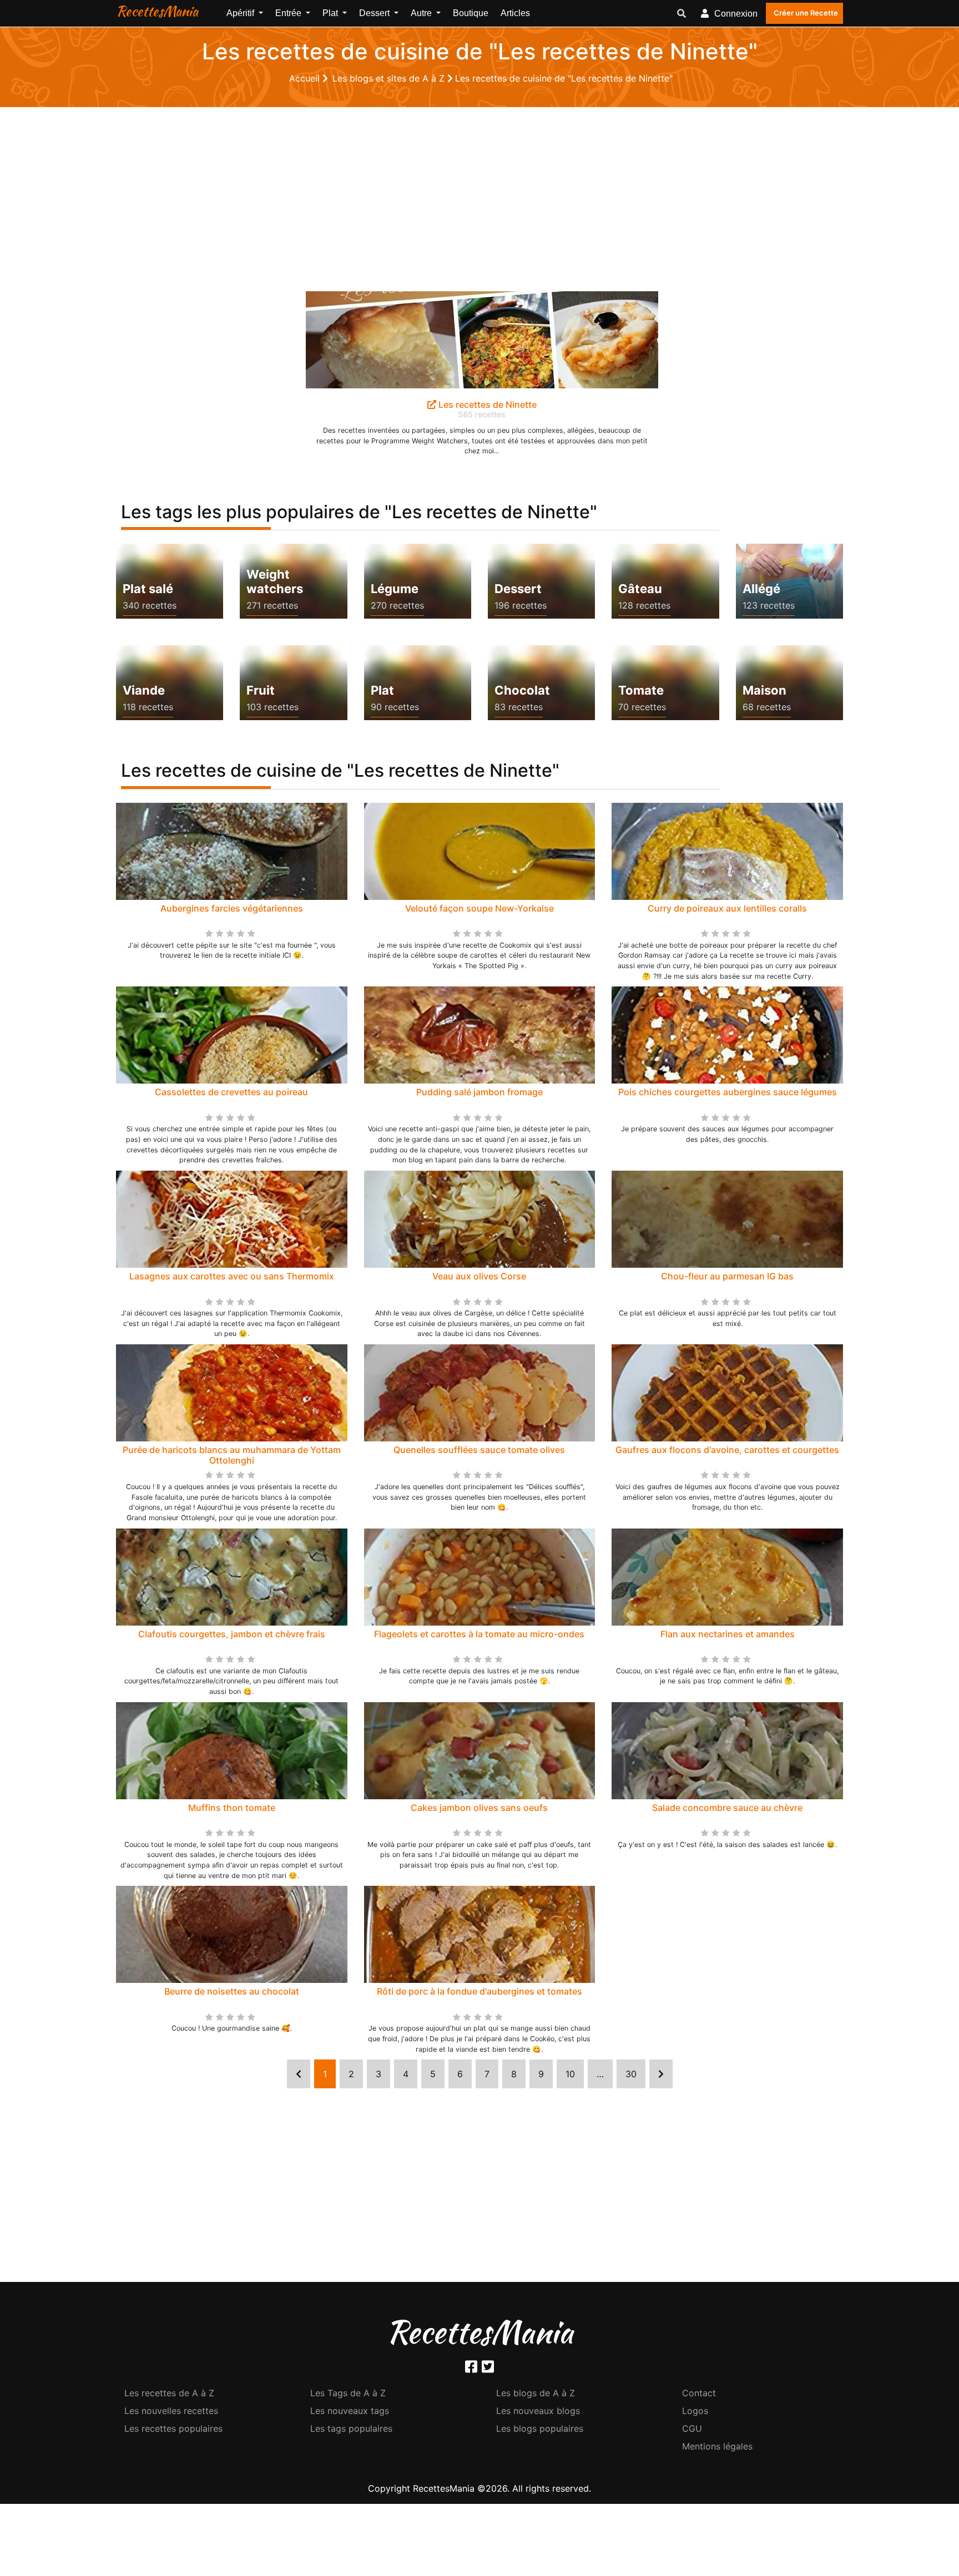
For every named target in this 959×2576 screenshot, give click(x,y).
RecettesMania (157, 11)
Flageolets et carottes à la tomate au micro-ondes (479, 1634)
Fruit (261, 690)
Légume (395, 589)
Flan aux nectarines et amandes (728, 1634)
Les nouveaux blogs (538, 2411)
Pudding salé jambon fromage (479, 1092)
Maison (764, 690)
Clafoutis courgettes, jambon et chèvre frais (232, 1634)
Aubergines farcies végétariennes (232, 908)
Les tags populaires (351, 2428)
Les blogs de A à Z (536, 2393)
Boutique (471, 13)
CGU (692, 2428)
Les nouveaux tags (350, 2411)
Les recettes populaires (173, 2428)
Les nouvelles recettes (171, 2411)
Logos (695, 2411)
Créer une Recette (806, 13)
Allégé (761, 589)
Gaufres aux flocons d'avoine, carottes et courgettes (727, 1450)
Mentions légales (717, 2446)
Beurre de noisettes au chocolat (232, 1991)
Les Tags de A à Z (348, 2393)
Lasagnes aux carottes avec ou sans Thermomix (232, 1276)
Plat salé (148, 589)
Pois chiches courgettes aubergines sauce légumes (728, 1092)
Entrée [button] (289, 13)
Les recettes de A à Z (169, 2393)
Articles (515, 13)
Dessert (518, 589)
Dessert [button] (375, 13)
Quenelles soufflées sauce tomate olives (479, 1450)
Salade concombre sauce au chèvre (727, 1808)
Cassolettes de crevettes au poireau (231, 1092)
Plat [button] (331, 13)
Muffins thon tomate (232, 1808)
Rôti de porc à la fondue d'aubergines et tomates (479, 1991)
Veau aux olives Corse (479, 1276)
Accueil (306, 78)
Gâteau (640, 589)
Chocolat (522, 690)
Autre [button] (422, 13)
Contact (699, 2393)
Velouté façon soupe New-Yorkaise (479, 908)
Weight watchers (275, 581)
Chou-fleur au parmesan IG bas (727, 1276)
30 (631, 2074)
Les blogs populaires (540, 2428)
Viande (144, 690)
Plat (382, 690)
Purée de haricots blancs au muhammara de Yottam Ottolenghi (232, 1455)
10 (570, 2074)
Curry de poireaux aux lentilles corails (727, 908)
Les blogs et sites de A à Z (390, 78)
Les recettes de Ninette (486, 404)
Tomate (641, 690)
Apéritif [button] (241, 13)
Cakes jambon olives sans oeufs (479, 1808)
